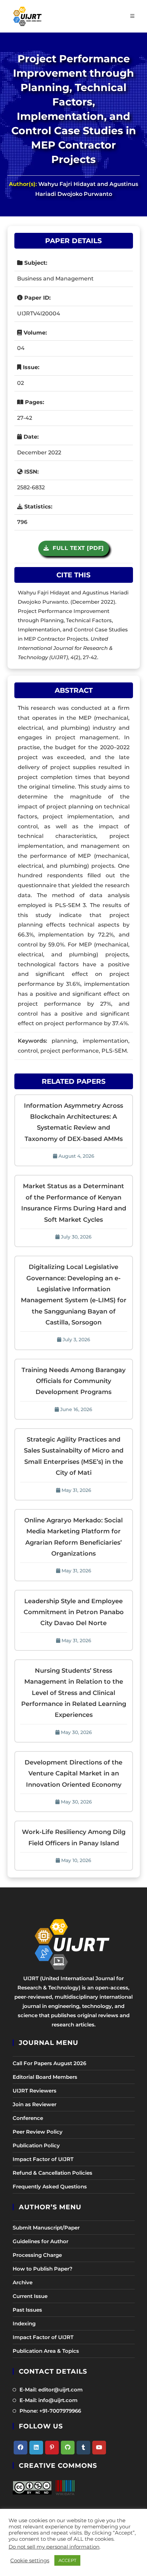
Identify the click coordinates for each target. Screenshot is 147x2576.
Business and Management (55, 279)
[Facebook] (21, 2448)
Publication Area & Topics (46, 2351)
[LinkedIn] (36, 2448)
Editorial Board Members (45, 2077)
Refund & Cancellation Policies (52, 2173)
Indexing (24, 2323)
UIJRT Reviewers (35, 2091)
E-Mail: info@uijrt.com (49, 2400)
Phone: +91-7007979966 (50, 2411)
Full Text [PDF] (76, 548)
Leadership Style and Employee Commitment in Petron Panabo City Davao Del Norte (74, 1612)
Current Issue (30, 2296)
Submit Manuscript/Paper (46, 2228)
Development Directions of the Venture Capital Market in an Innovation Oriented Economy (73, 1774)
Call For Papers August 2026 (49, 2063)
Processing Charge (37, 2255)
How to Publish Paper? (43, 2269)
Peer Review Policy (38, 2132)
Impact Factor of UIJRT (43, 2159)
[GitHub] (68, 2448)
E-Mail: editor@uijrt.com (51, 2390)
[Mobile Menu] (132, 16)
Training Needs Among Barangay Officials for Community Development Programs (73, 1381)
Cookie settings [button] (30, 2561)
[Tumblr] (83, 2448)
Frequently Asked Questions (50, 2187)
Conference (28, 2118)
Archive (23, 2282)
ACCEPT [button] (67, 2560)
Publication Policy (36, 2145)
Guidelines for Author (41, 2241)
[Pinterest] (52, 2448)
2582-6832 (31, 487)
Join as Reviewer (35, 2104)
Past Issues (27, 2310)
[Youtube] (99, 2448)
